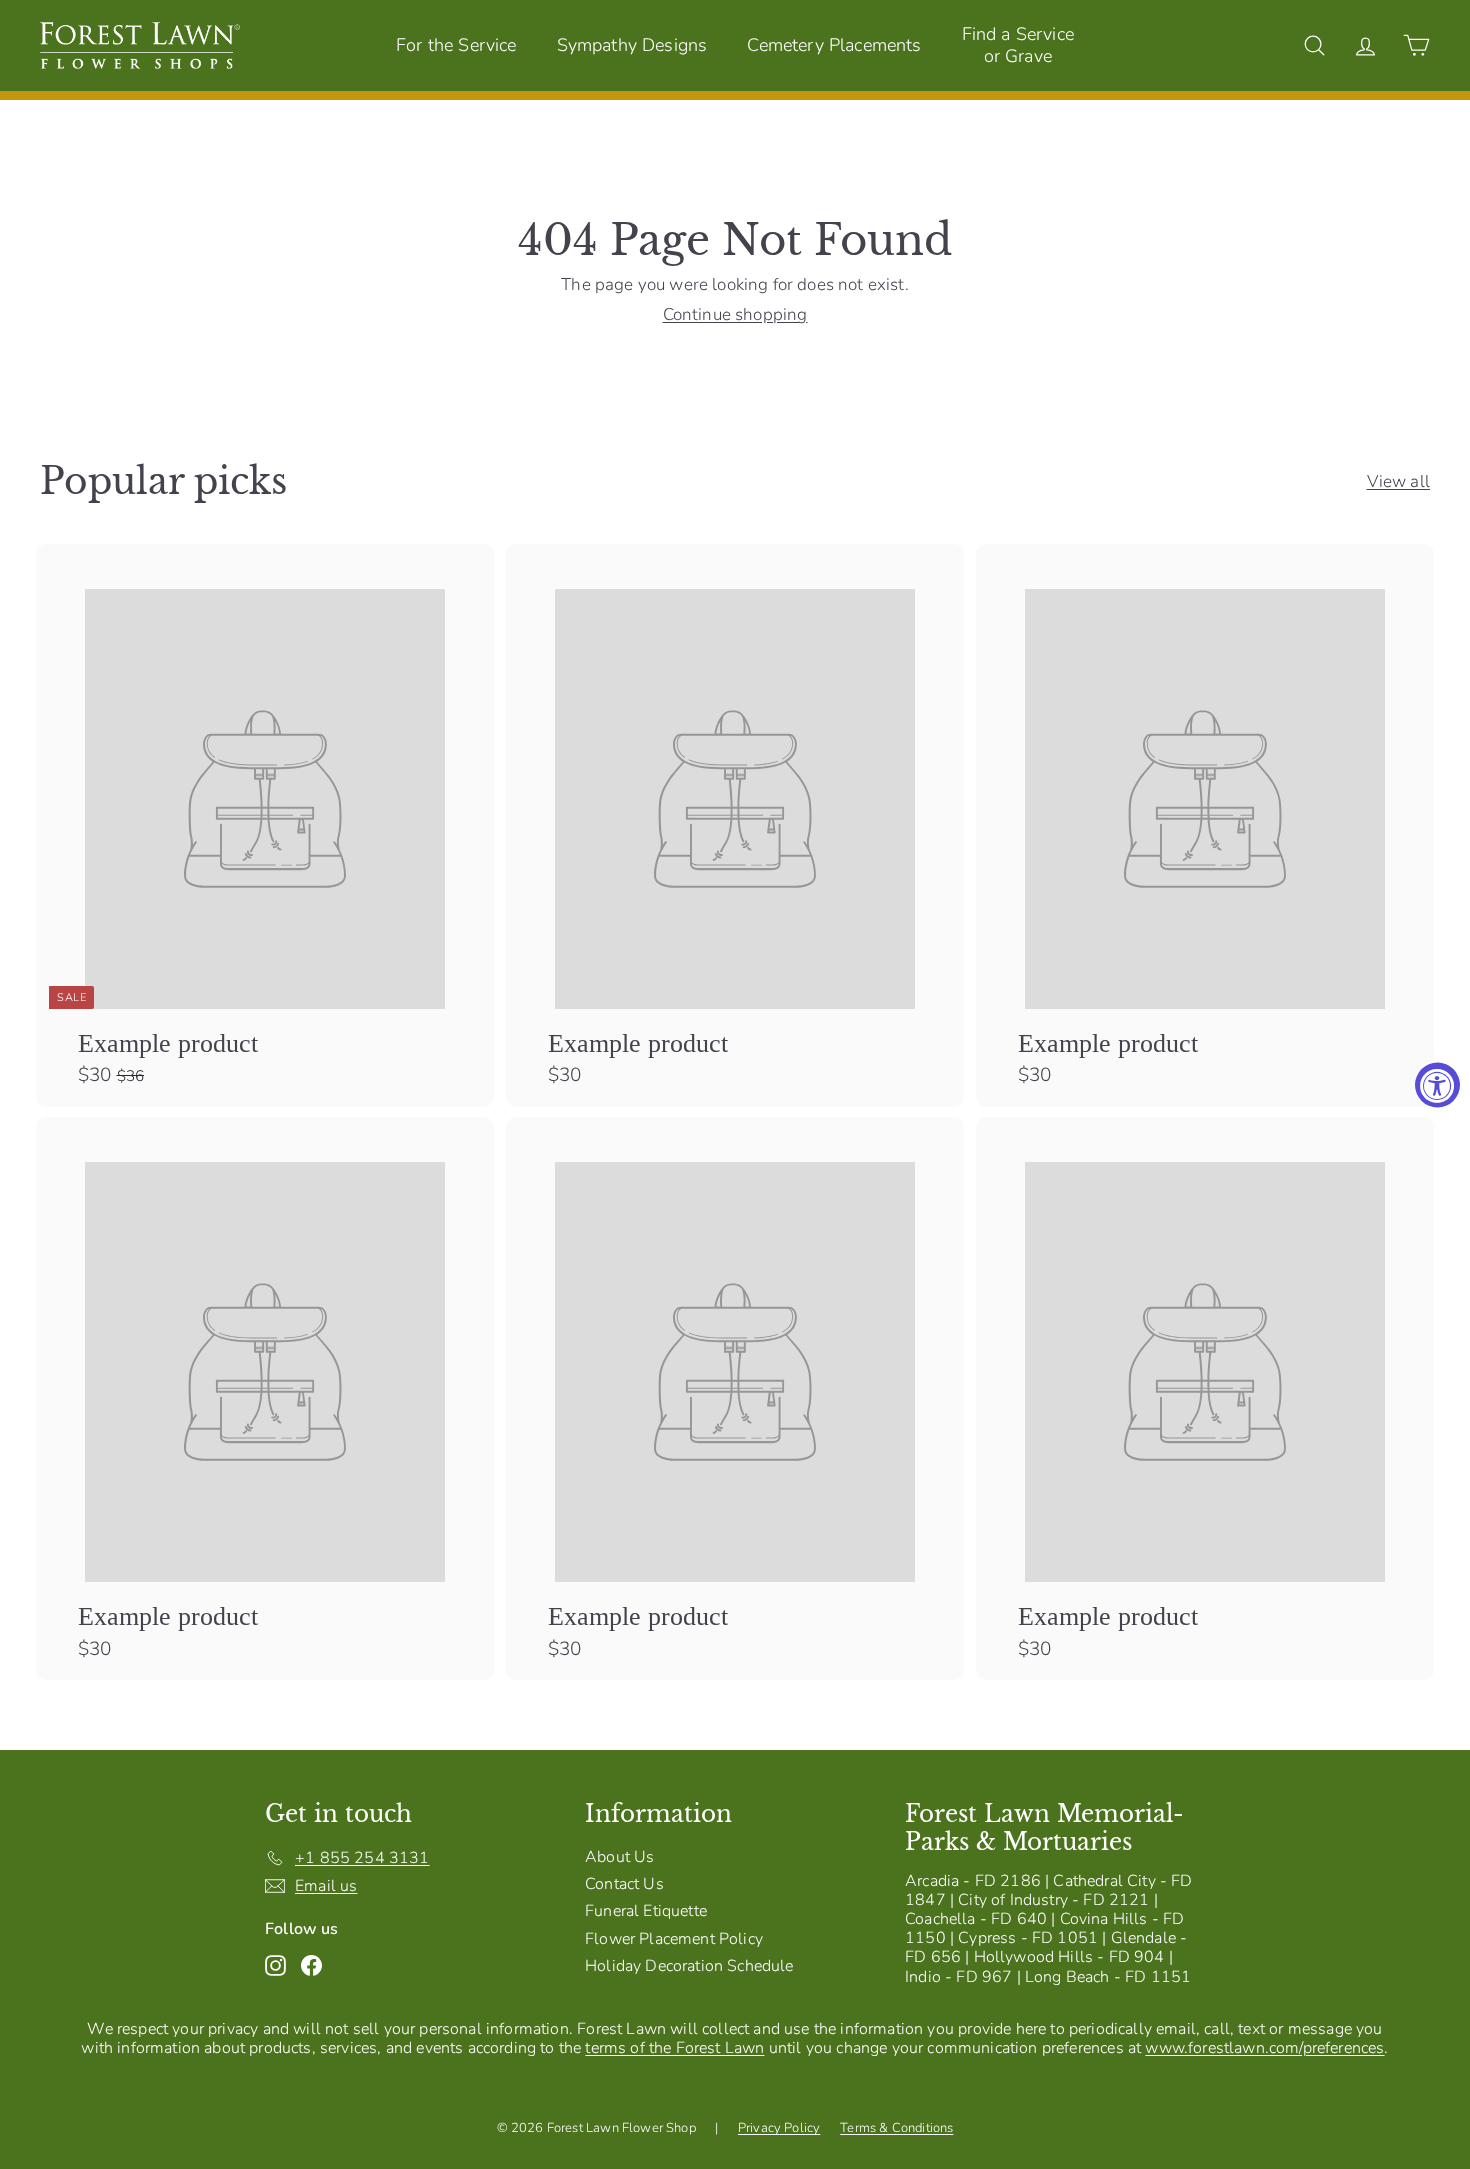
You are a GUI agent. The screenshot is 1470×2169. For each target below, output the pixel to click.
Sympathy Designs (632, 45)
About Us (619, 1857)
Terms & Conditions (896, 2128)
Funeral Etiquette (646, 1911)
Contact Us (624, 1884)
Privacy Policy (779, 2128)
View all (1398, 482)
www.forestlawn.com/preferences (1264, 2048)
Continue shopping (735, 314)
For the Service (456, 45)
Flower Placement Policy (674, 1939)
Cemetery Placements (834, 45)
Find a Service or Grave (1018, 45)
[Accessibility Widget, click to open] (1437, 1084)
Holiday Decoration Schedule (689, 1966)
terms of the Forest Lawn (674, 2048)
